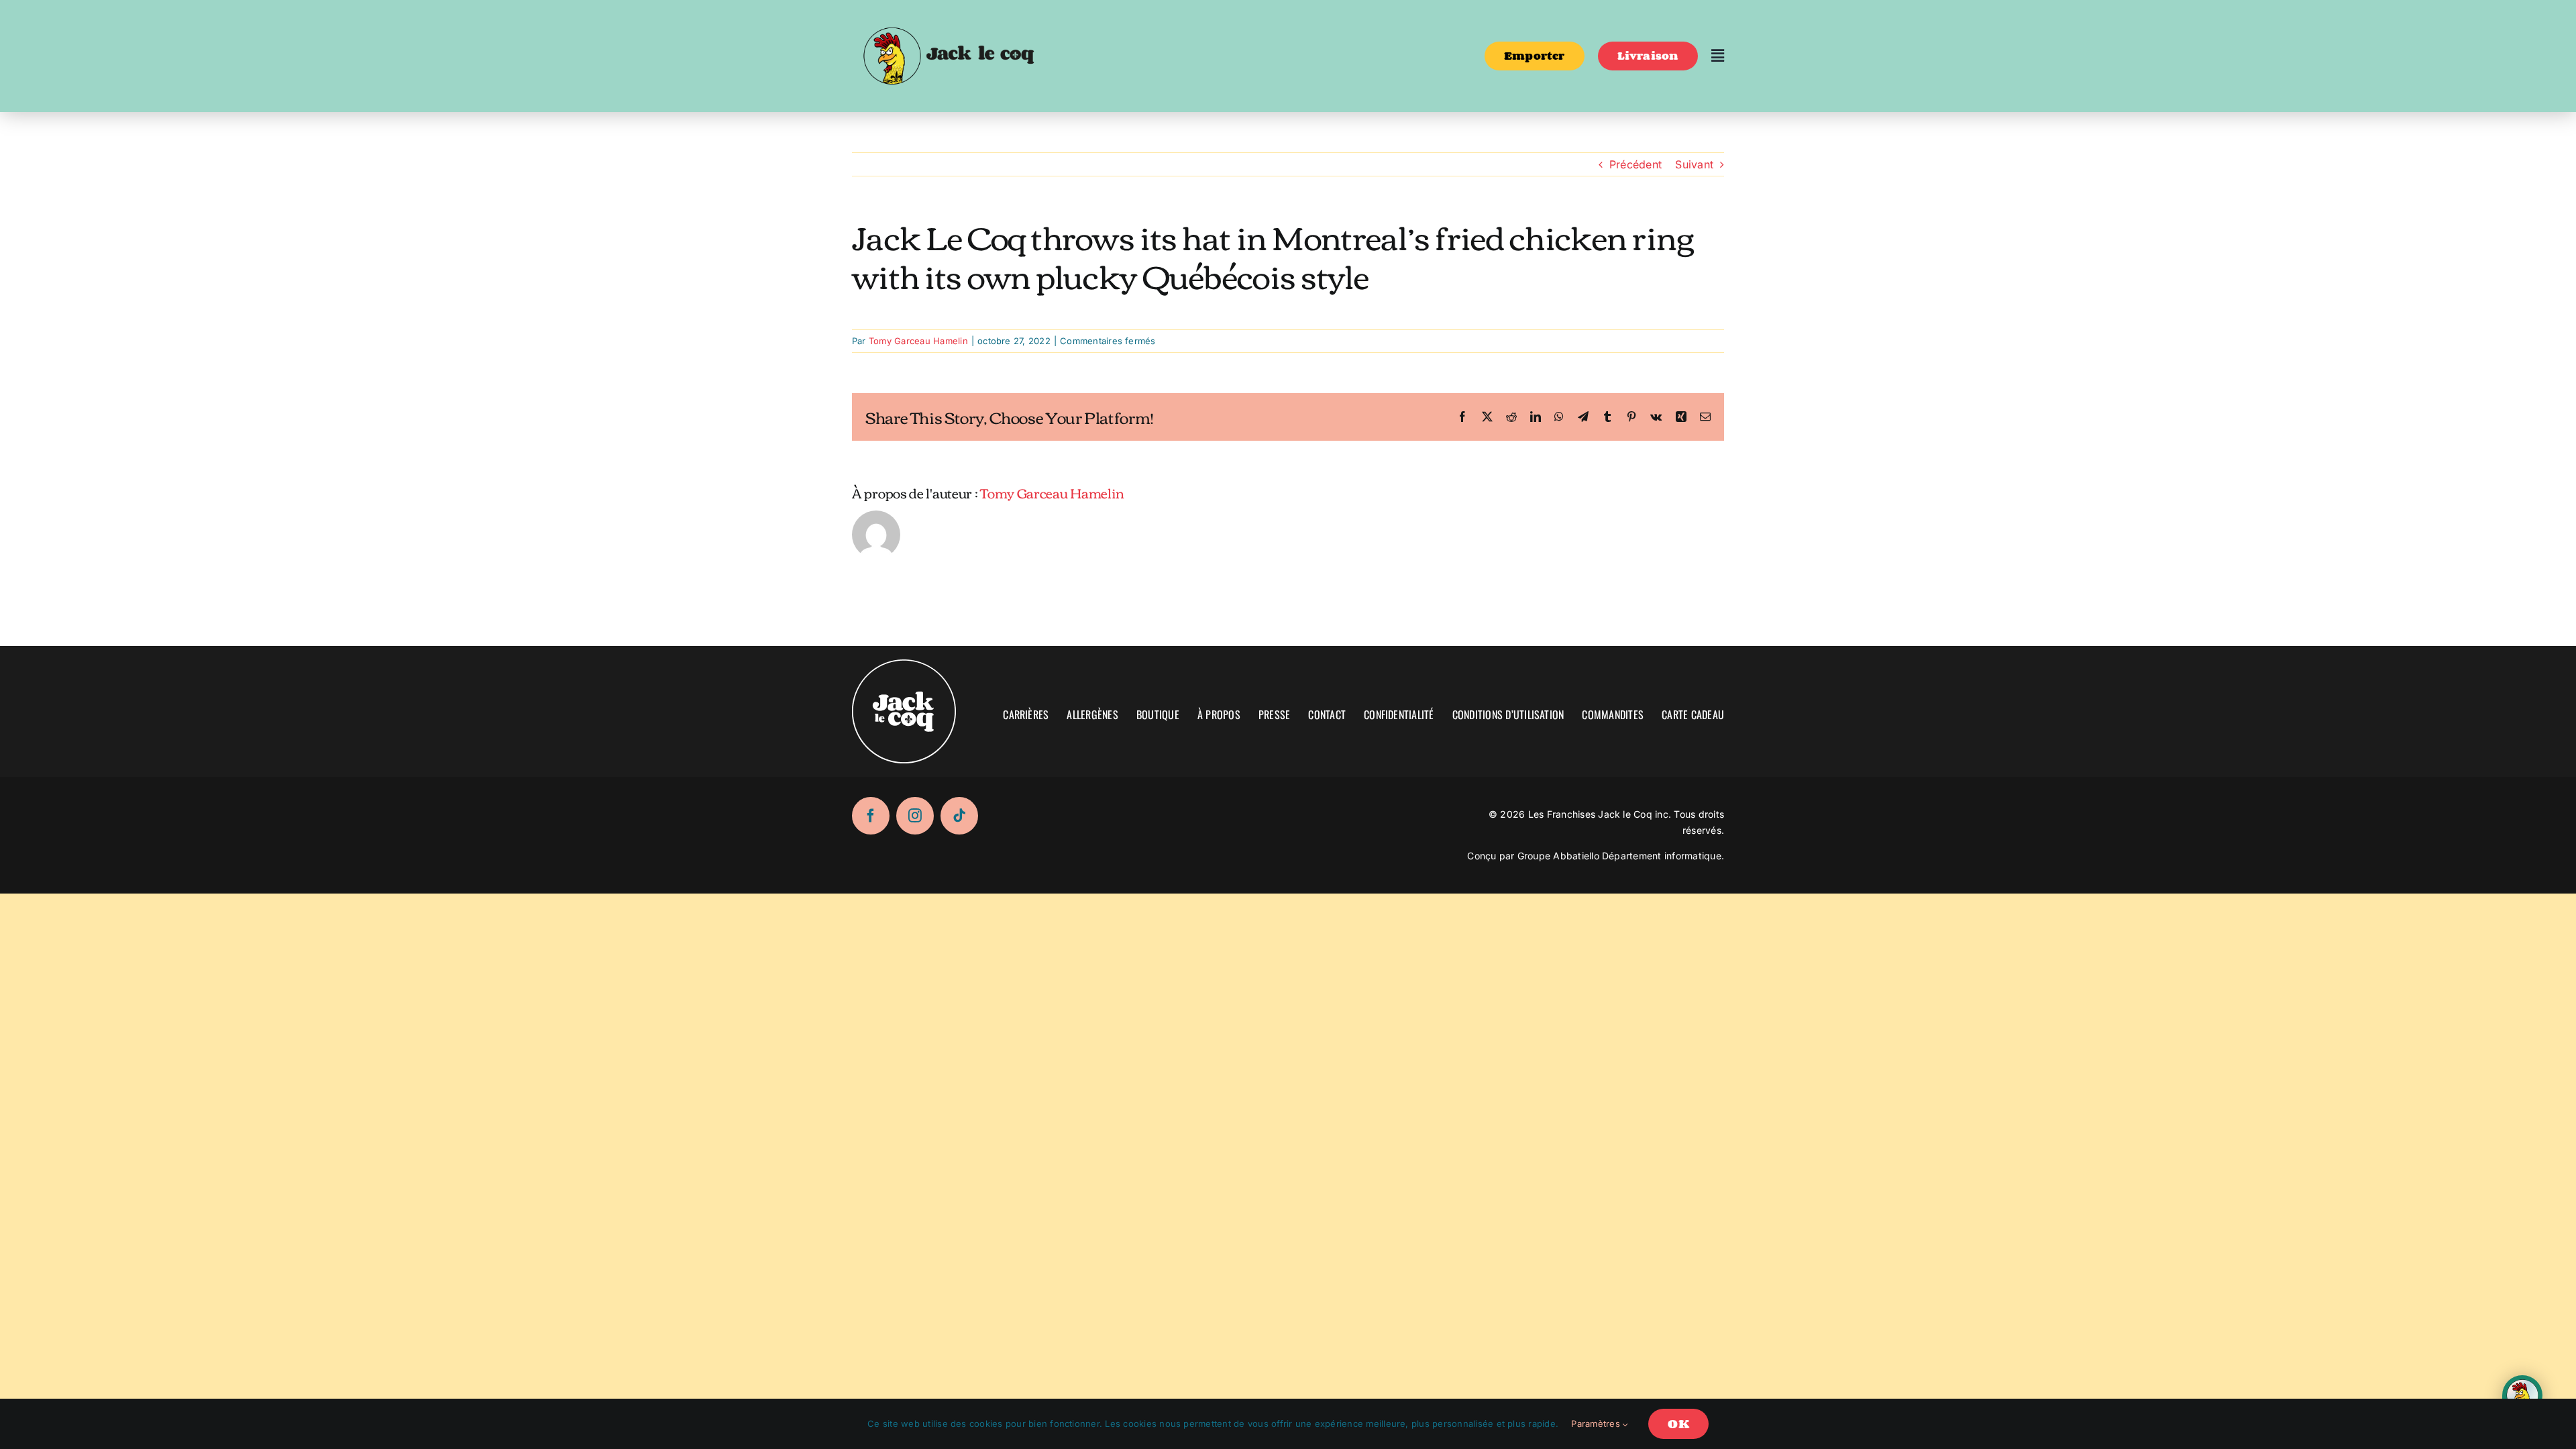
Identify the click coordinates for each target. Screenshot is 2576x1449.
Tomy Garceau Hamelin (918, 341)
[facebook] (871, 816)
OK (1678, 1424)
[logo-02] (948, 15)
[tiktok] (959, 816)
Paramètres (1597, 1424)
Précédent (1635, 164)
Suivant (1694, 164)
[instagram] (915, 816)
